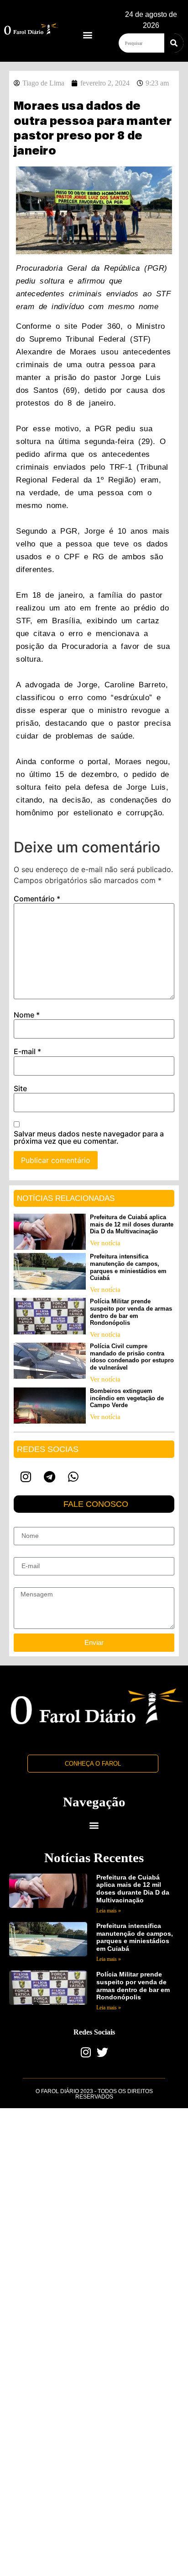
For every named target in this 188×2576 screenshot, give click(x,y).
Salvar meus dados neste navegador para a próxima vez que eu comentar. (89, 1137)
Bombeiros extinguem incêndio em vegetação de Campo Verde (127, 1398)
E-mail (27, 1051)
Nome (27, 1015)
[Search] (174, 43)
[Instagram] (26, 1477)
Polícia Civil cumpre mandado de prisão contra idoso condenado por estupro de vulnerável (132, 1357)
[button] (87, 35)
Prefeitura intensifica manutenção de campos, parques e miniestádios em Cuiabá (128, 1267)
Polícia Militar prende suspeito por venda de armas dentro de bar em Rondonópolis (131, 1312)
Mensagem (29, 1584)
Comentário (37, 899)
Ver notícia (105, 1243)
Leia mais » (109, 1911)
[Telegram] (49, 1477)
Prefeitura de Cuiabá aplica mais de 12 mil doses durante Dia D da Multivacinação (132, 1224)
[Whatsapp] (73, 1477)
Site (20, 1088)
